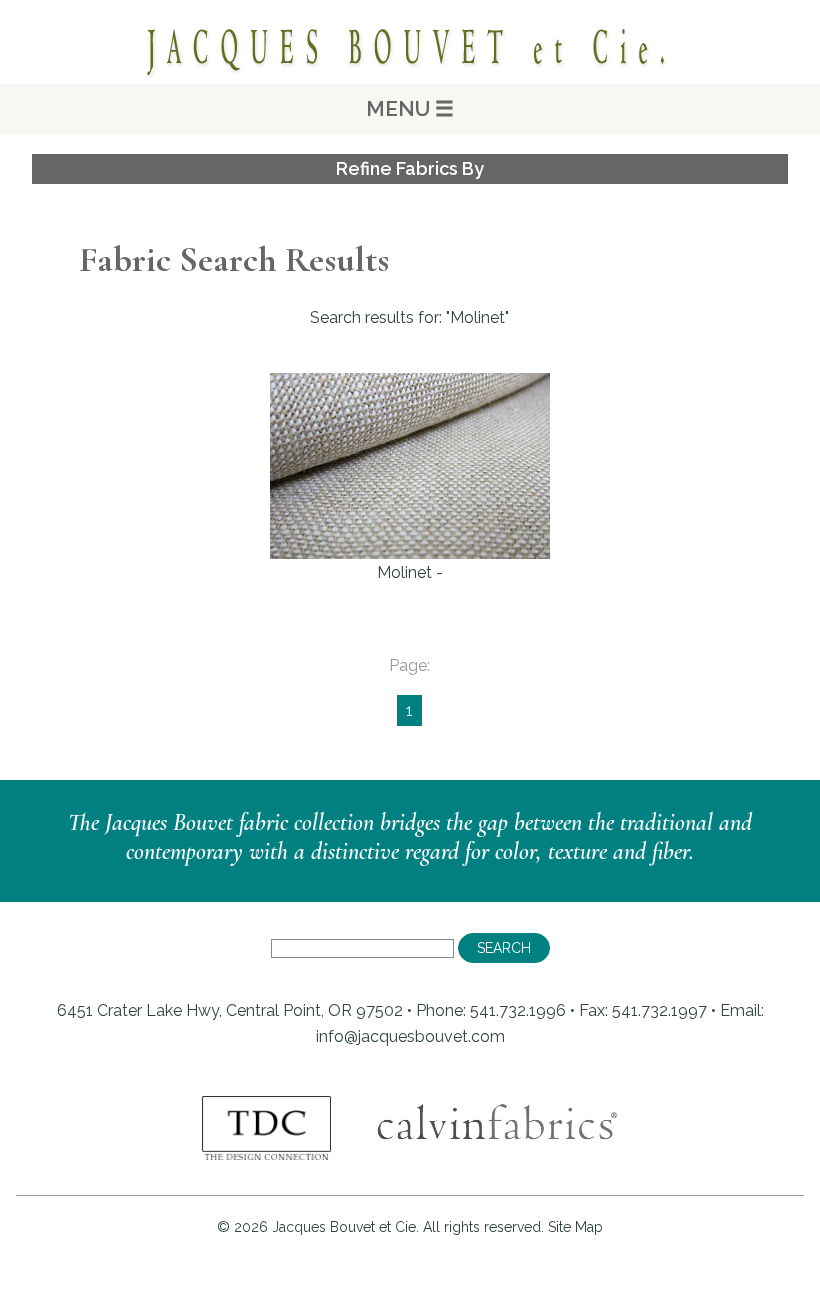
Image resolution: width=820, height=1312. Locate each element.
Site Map (575, 1227)
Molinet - (410, 572)
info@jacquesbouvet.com (410, 1036)
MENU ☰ (410, 108)
